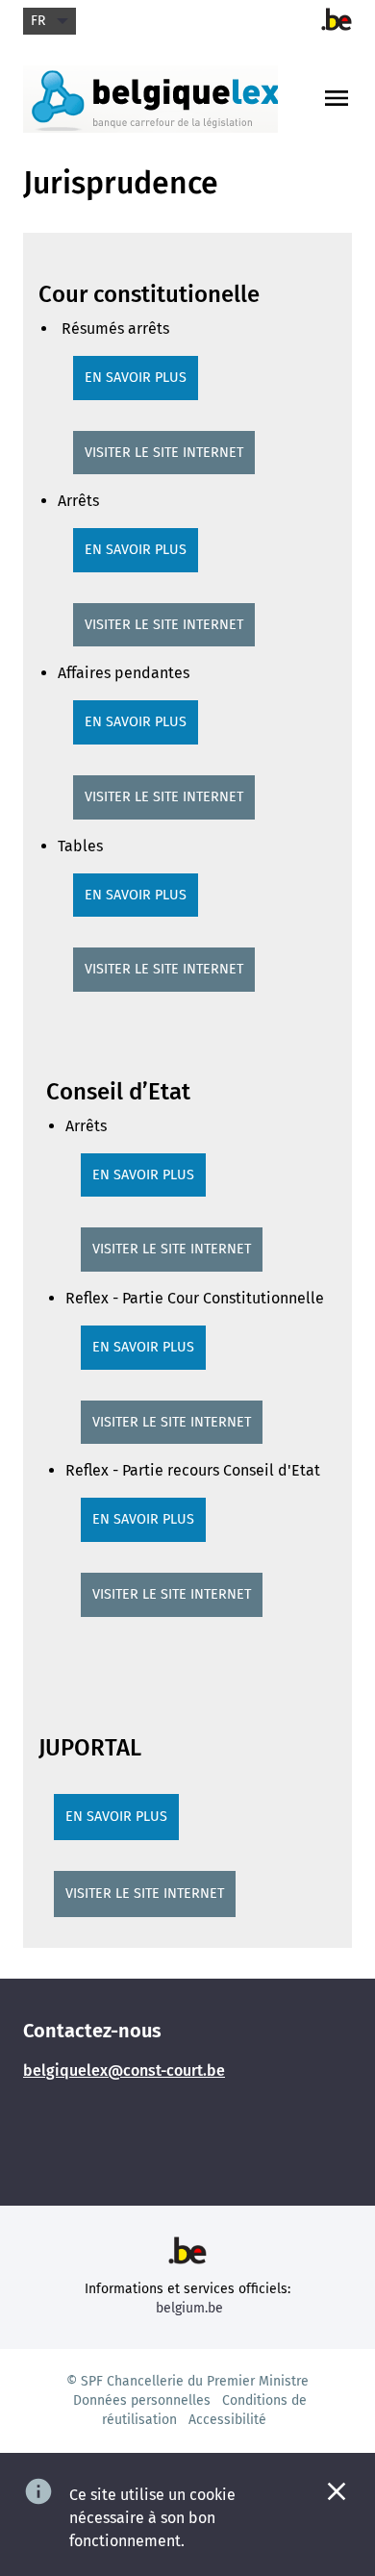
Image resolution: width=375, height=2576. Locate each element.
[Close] (337, 2491)
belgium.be (189, 2308)
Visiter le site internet (164, 453)
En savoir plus (136, 378)
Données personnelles (142, 2400)
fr (38, 21)
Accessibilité (227, 2420)
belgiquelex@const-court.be (124, 2071)
